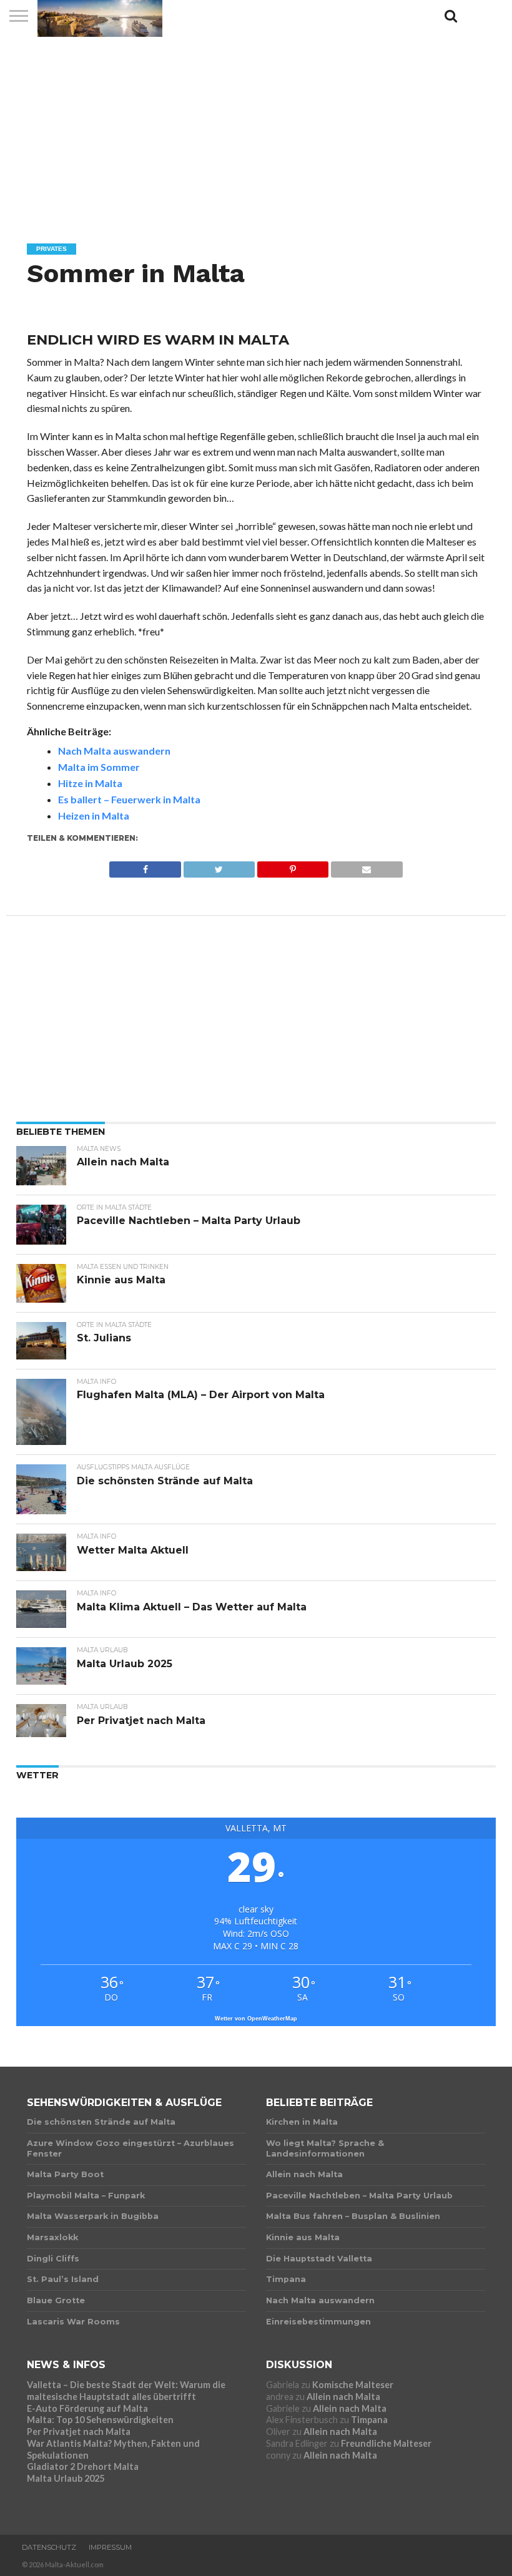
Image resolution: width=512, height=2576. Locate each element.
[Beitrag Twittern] (219, 866)
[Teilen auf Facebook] (145, 866)
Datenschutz (49, 2547)
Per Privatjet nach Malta (79, 2432)
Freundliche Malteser (386, 2443)
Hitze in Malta (90, 783)
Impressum (110, 2547)
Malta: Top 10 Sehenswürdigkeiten (100, 2420)
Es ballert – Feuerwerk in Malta (129, 799)
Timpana (369, 2420)
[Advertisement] (256, 128)
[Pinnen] (293, 866)
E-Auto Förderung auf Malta (87, 2408)
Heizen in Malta (94, 815)
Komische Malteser (353, 2385)
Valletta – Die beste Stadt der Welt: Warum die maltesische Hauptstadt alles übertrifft (126, 2391)
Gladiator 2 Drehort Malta (83, 2466)
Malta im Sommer (99, 767)
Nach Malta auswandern (114, 751)
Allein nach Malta (343, 2397)
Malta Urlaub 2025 (66, 2478)
